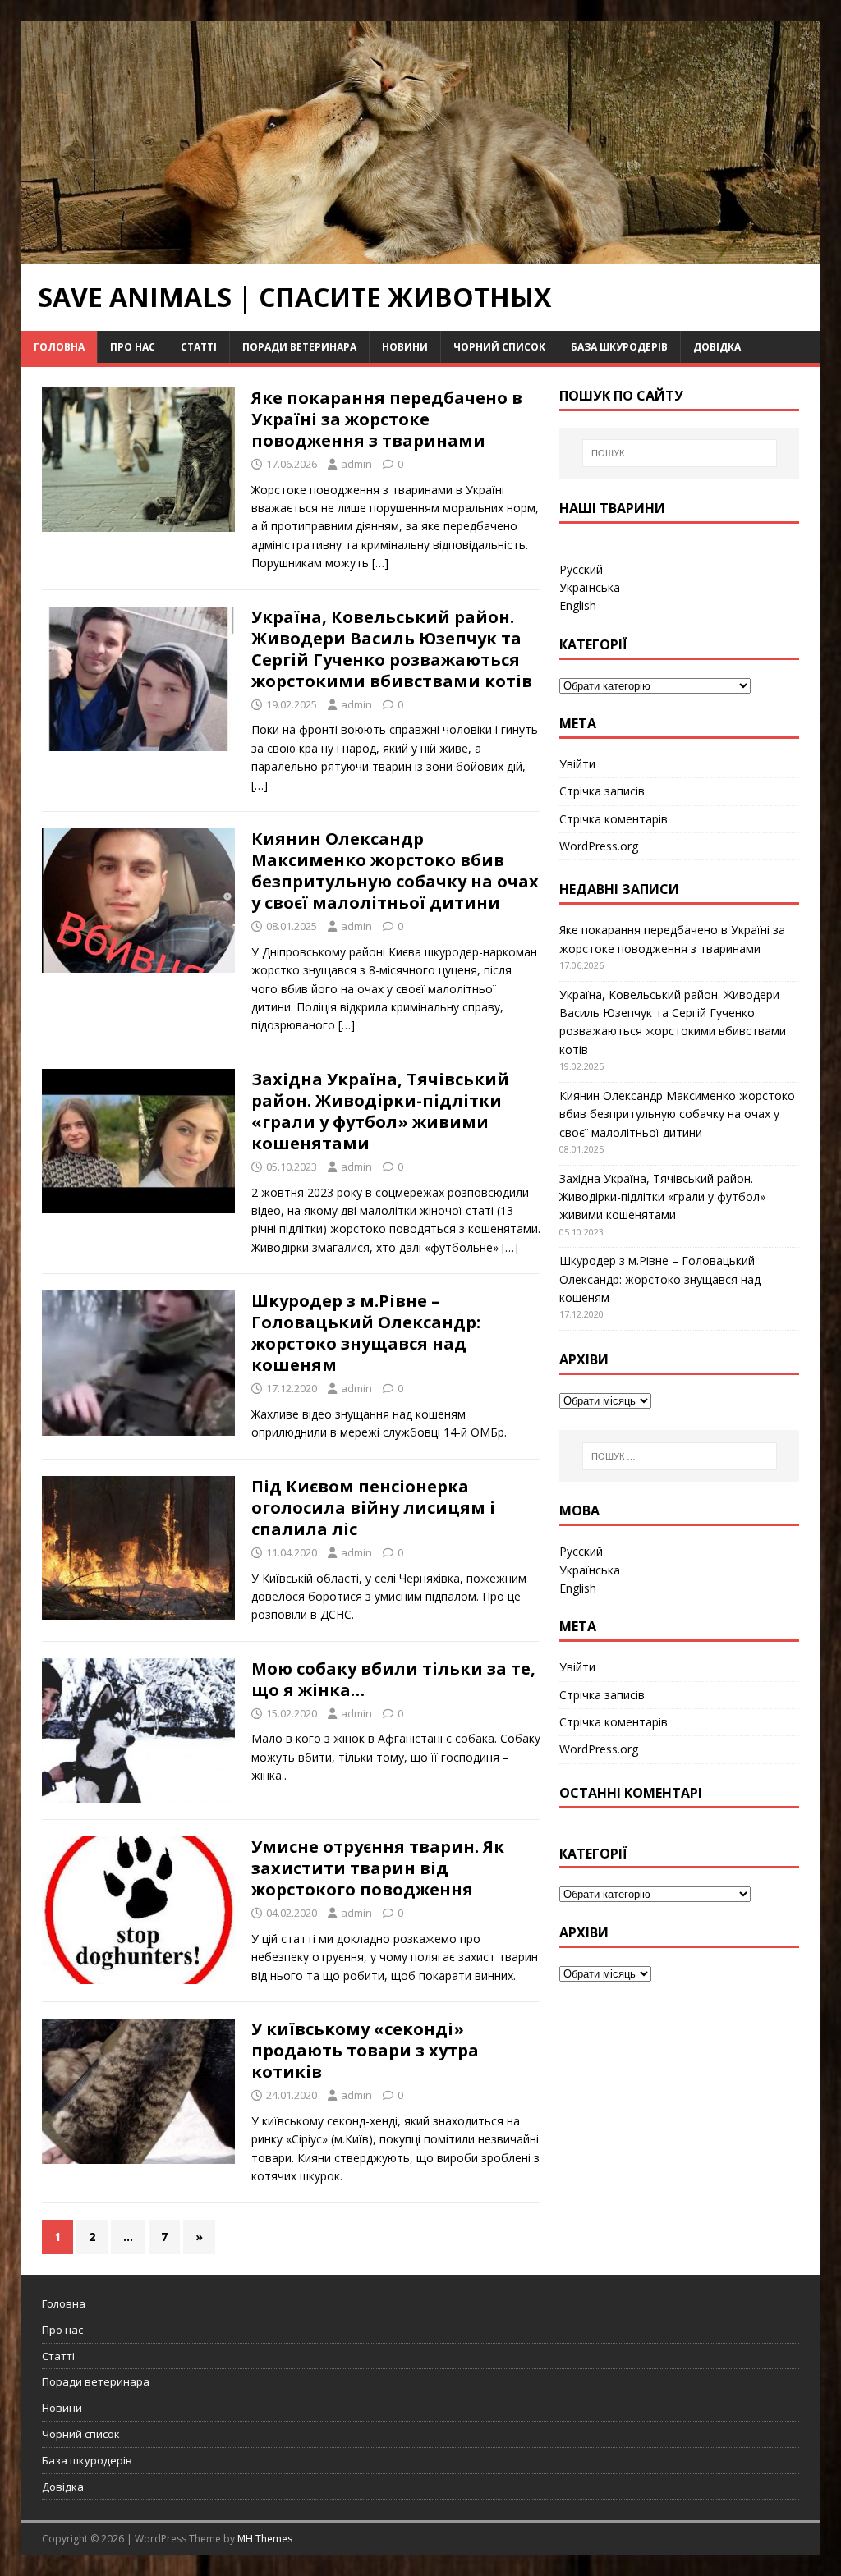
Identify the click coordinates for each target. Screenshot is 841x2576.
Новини (405, 347)
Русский (581, 569)
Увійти (577, 764)
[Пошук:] (680, 453)
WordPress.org (599, 846)
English (578, 605)
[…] (380, 563)
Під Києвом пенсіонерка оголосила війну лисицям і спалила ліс (373, 1508)
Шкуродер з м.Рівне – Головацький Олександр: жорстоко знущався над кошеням (366, 1333)
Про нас (133, 347)
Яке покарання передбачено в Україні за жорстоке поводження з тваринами (387, 419)
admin (356, 464)
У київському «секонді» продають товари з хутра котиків (365, 2050)
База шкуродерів (619, 347)
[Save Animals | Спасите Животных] (421, 253)
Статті (199, 347)
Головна (59, 347)
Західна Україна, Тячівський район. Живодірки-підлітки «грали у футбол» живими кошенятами (380, 1111)
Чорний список (499, 347)
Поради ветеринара (299, 347)
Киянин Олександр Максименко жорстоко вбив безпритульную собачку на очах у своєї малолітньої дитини (395, 871)
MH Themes (265, 2539)
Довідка (717, 347)
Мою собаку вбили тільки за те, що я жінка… (393, 1679)
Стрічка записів (602, 791)
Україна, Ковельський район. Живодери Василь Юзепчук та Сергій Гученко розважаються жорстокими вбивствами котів (392, 649)
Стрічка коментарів (614, 819)
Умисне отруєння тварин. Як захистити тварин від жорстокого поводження (378, 1868)
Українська (590, 587)
